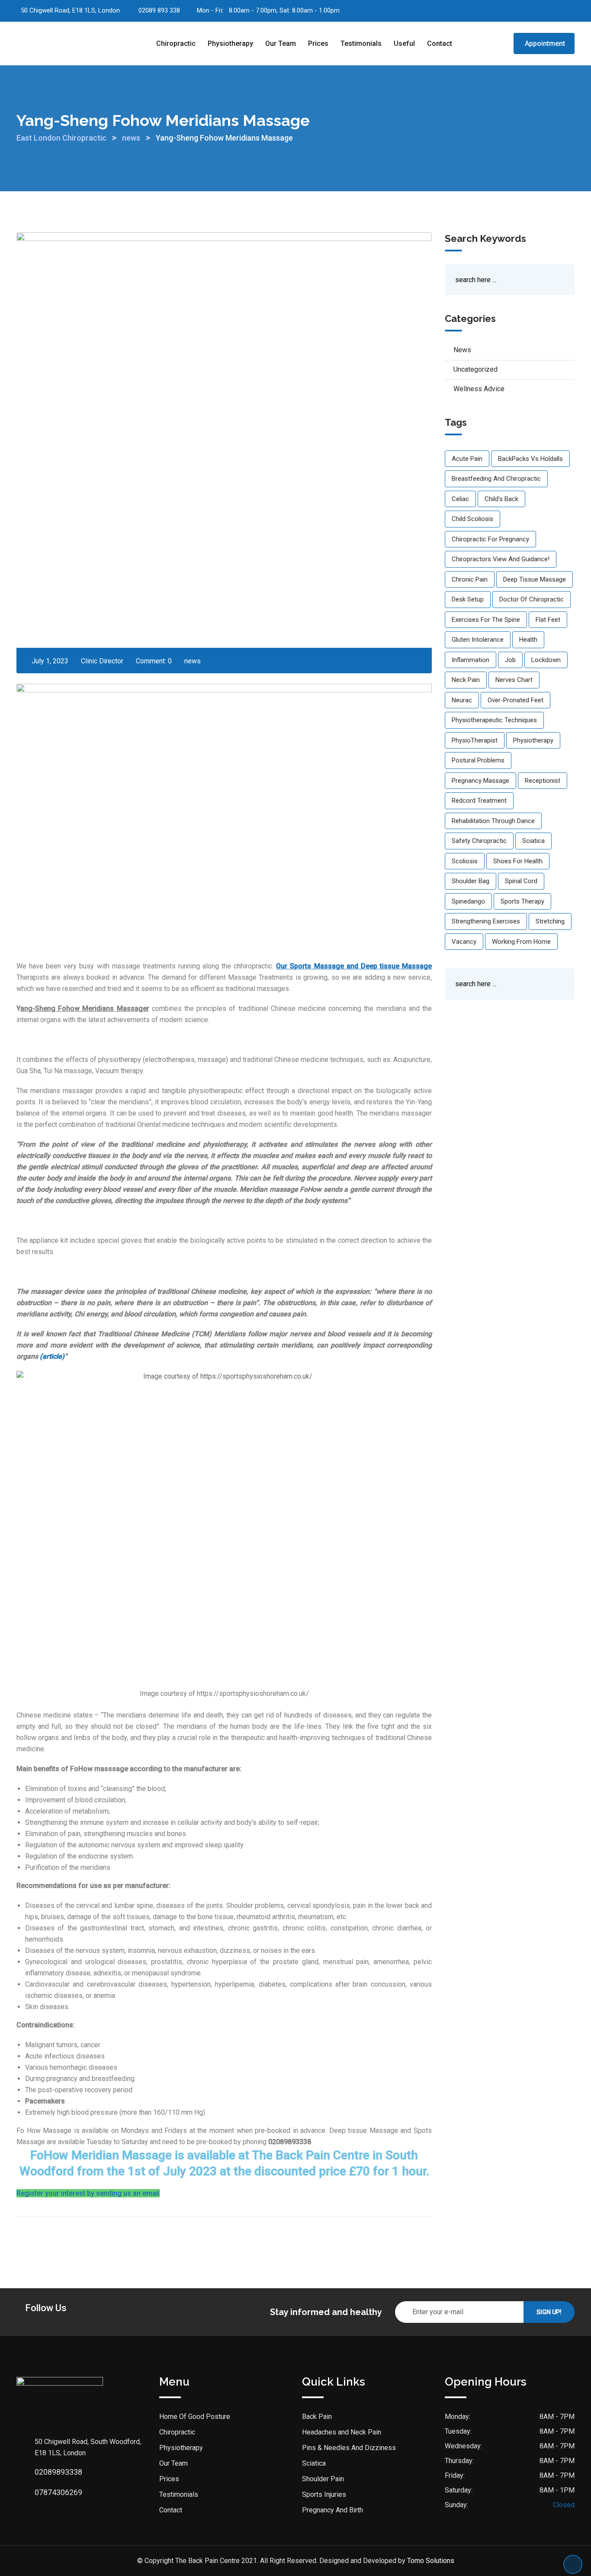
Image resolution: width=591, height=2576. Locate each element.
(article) (52, 1356)
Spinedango (468, 901)
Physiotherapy (230, 43)
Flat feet (548, 620)
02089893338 (58, 2472)
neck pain (466, 680)
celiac (460, 499)
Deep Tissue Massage (535, 579)
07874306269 (58, 2492)
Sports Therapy (522, 901)
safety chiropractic (479, 841)
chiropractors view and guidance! (501, 559)
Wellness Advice (479, 389)
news (193, 661)
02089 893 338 (159, 10)
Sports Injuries (324, 2494)
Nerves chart (514, 680)
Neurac (462, 700)
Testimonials (361, 43)
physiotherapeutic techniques (494, 720)
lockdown (546, 660)
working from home (521, 942)
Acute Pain (467, 459)
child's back (501, 499)
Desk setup (468, 599)
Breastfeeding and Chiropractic (496, 479)
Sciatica (533, 841)
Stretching (550, 921)
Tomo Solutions (431, 2561)
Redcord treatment (479, 801)
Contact (440, 43)
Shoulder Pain (323, 2479)
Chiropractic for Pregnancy (490, 539)
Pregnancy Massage (480, 781)
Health (528, 640)
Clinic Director (102, 661)
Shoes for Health (518, 861)
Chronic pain (470, 579)
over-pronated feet (516, 700)
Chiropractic (176, 43)
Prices (318, 43)
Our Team (281, 43)
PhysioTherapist (475, 740)
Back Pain (317, 2417)
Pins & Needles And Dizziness (349, 2448)
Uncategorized (475, 369)
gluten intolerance (478, 640)
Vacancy (464, 942)
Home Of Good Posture (195, 2417)
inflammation (471, 660)
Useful (404, 43)
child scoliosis (472, 519)
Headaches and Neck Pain (342, 2432)
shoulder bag (471, 881)
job (510, 660)
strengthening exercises (486, 921)
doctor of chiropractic (532, 599)
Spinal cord (521, 881)
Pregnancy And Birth (332, 2510)
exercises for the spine (486, 620)
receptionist (543, 781)
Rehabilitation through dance (493, 821)
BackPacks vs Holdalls (530, 459)
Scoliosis (465, 861)
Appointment (545, 43)
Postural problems (478, 760)
